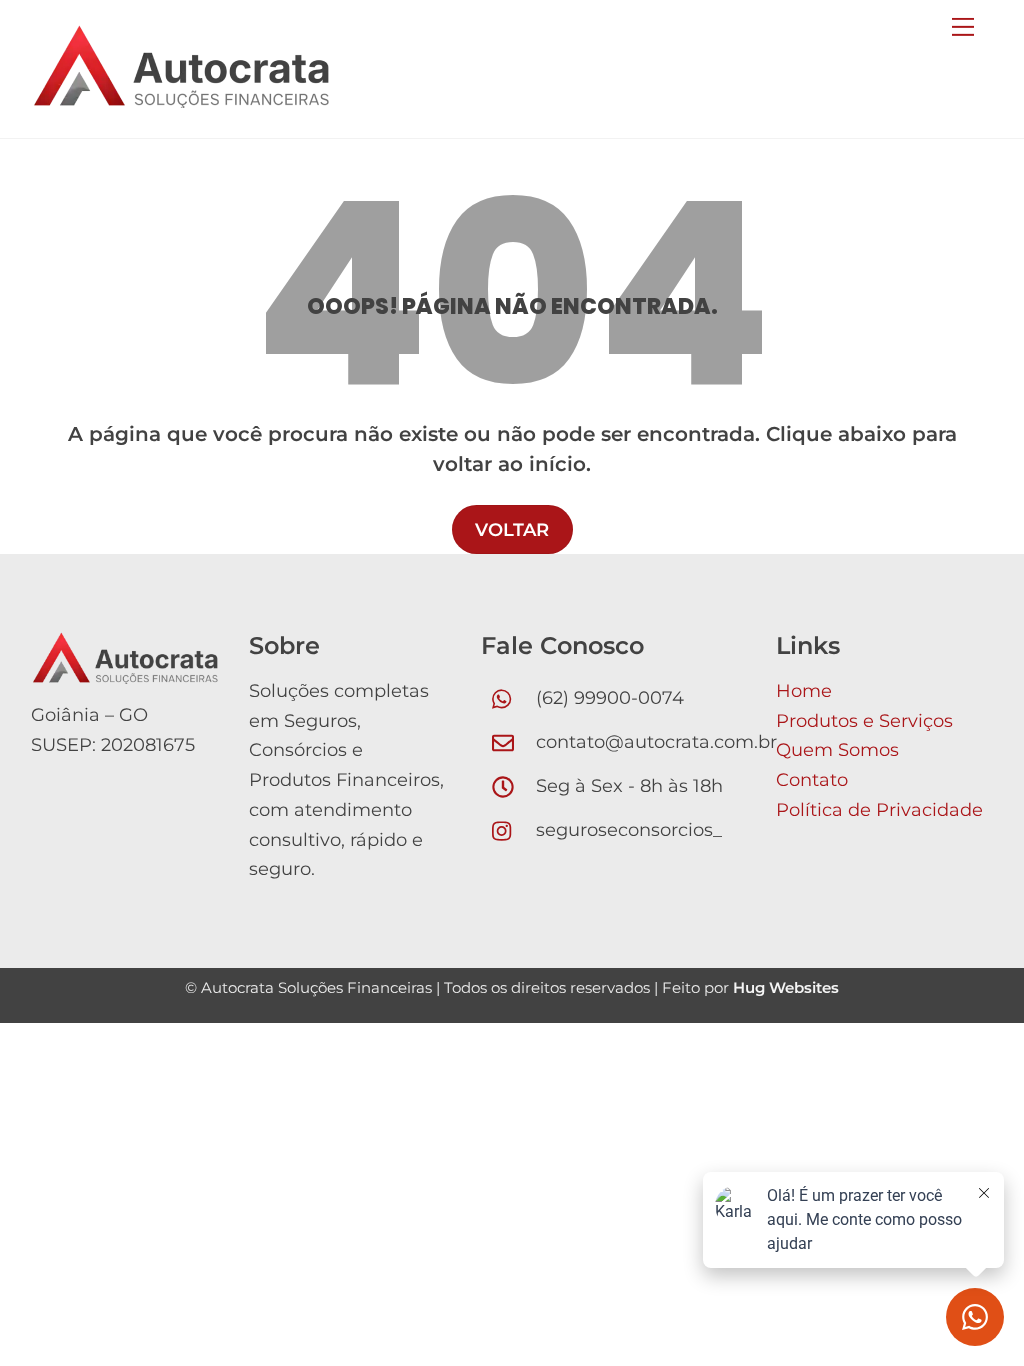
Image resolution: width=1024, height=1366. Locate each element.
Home (804, 691)
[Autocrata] (181, 99)
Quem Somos (837, 750)
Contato (812, 780)
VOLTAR (512, 530)
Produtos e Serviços (864, 721)
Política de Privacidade (879, 810)
